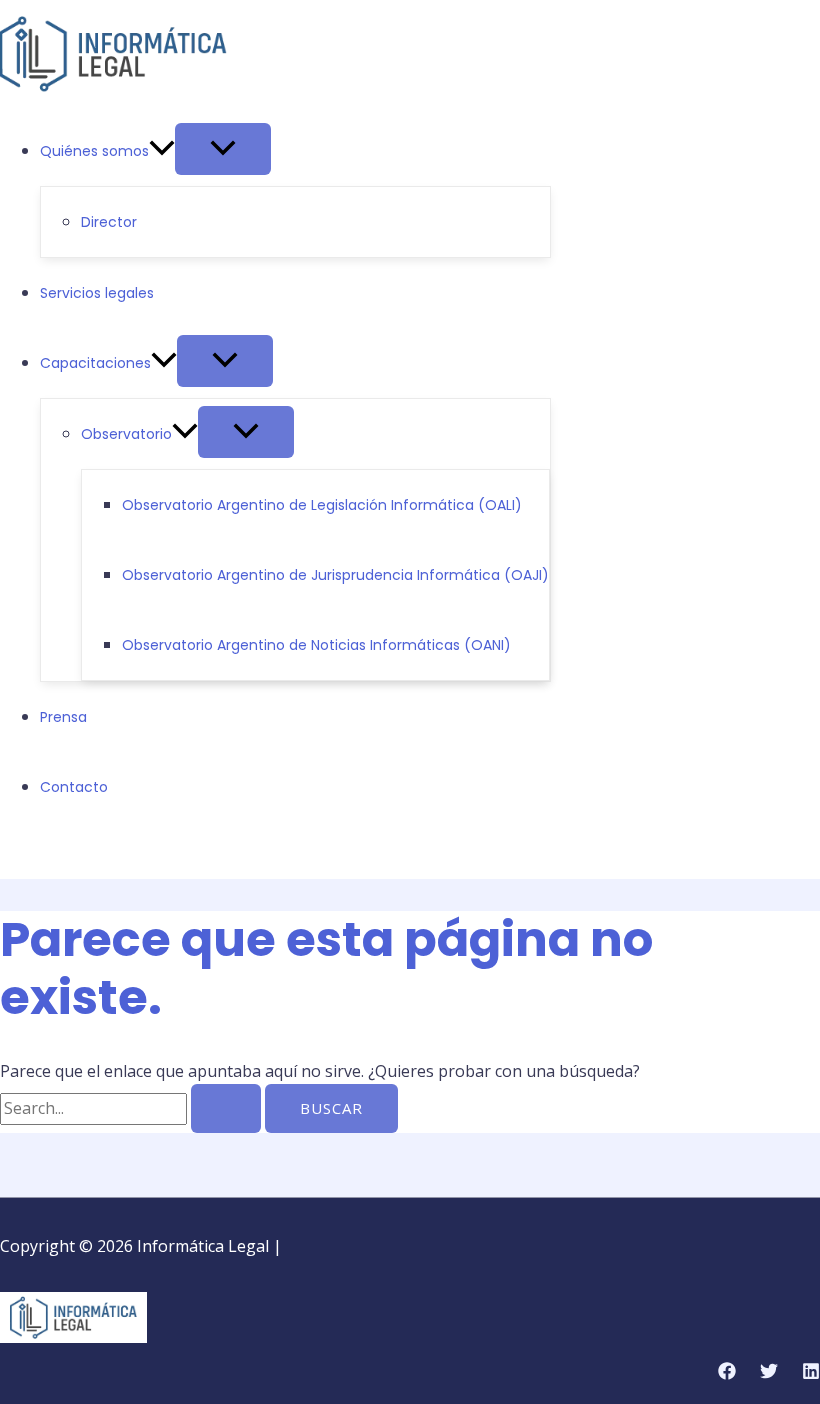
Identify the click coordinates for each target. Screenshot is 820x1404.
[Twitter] (39, 853)
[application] (162, 151)
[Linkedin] (811, 1374)
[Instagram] (69, 853)
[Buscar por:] (132, 1108)
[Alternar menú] (223, 149)
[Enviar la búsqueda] (226, 1108)
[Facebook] (9, 853)
